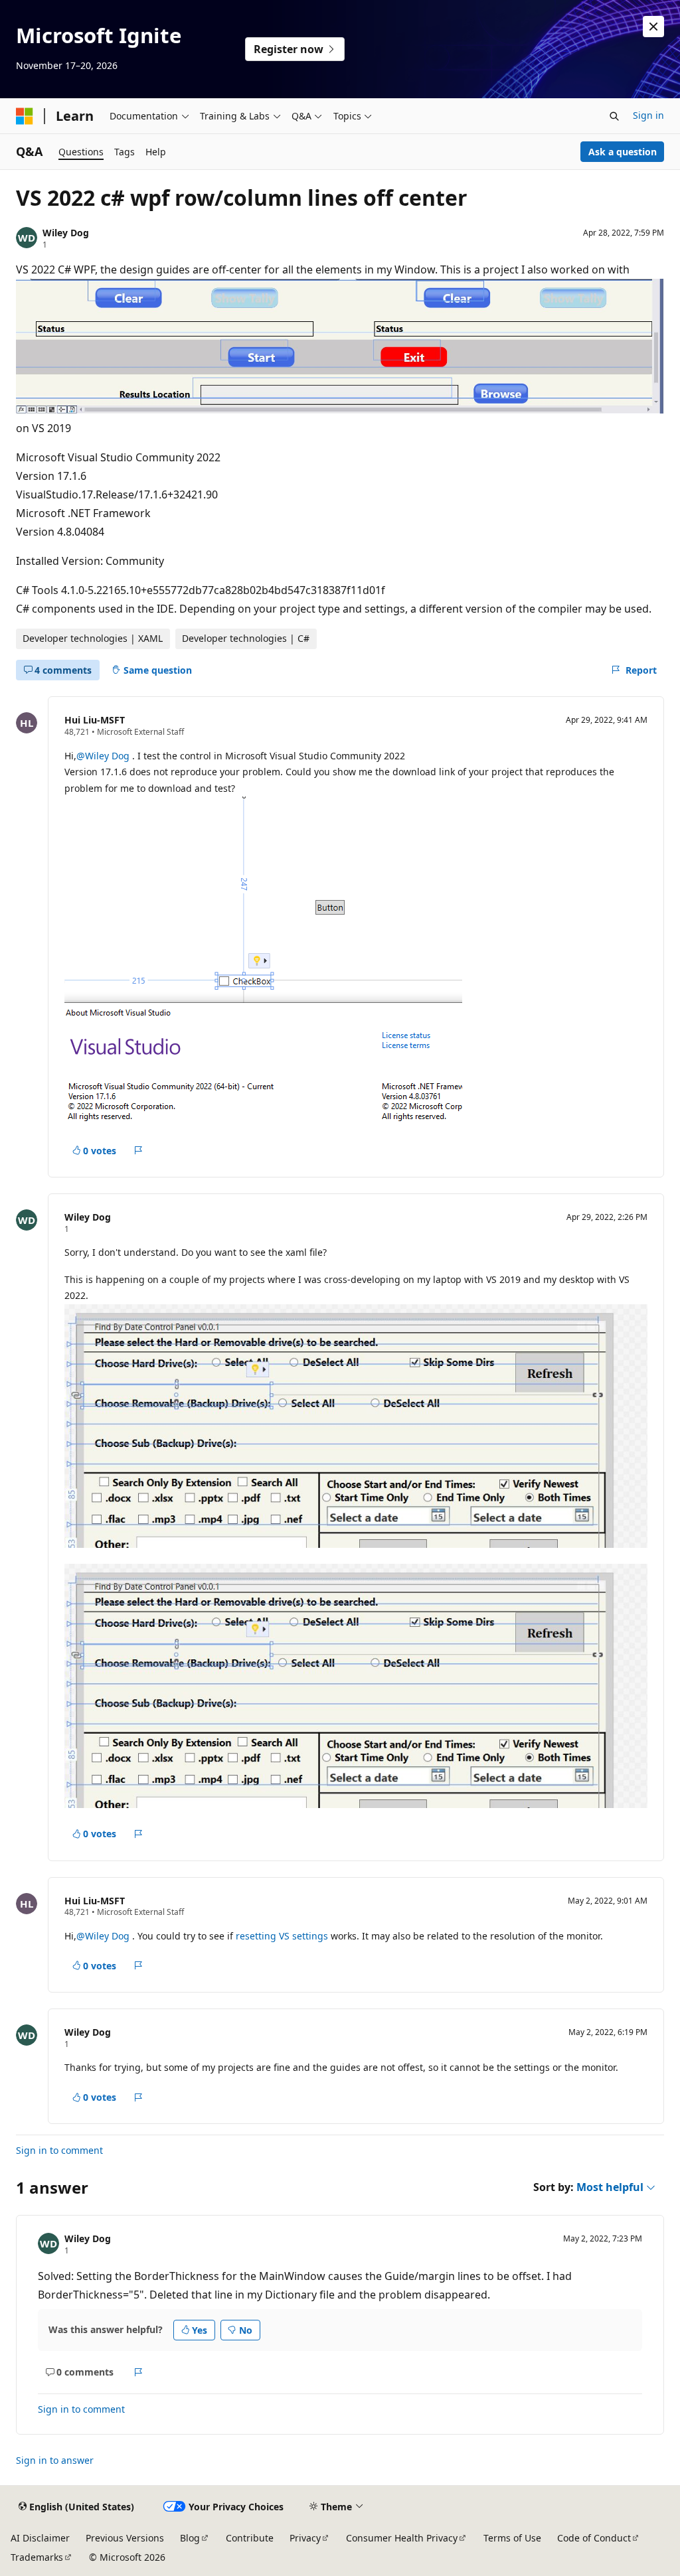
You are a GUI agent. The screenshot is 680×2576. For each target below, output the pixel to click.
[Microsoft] (25, 116)
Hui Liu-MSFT (95, 720)
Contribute (250, 2538)
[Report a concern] (138, 1151)
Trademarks (37, 2557)
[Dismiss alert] (653, 27)
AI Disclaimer (40, 2538)
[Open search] (614, 116)
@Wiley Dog (104, 756)
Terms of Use (512, 2538)
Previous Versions (125, 2538)
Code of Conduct (594, 2538)
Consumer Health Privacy (402, 2538)
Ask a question (623, 152)
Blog (190, 2538)
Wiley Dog (66, 233)
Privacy (305, 2538)
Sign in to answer (55, 2460)
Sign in (648, 115)
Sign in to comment (59, 2150)
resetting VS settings (282, 1936)
